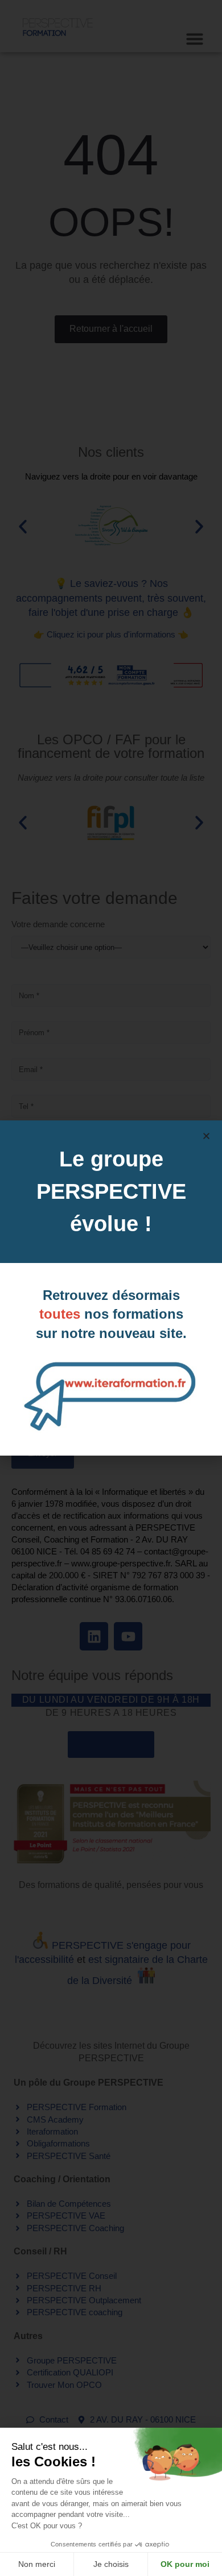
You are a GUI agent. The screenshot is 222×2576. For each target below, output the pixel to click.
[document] (111, 1288)
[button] (206, 1136)
